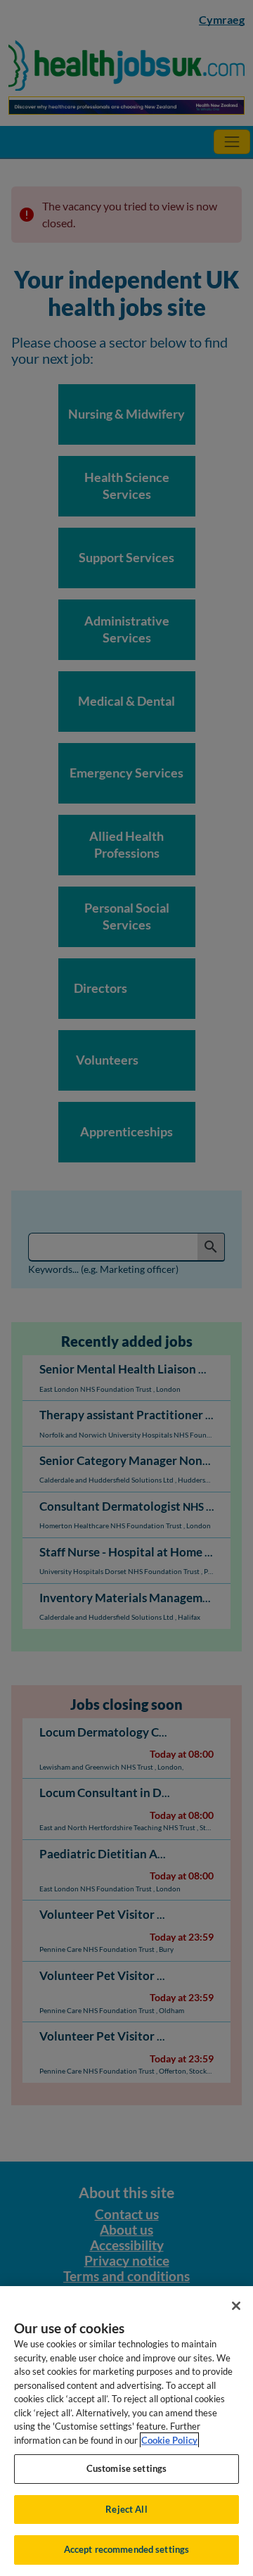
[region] (126, 2431)
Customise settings (126, 2468)
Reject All (126, 2509)
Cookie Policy (169, 2440)
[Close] (236, 2306)
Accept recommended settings (127, 2549)
